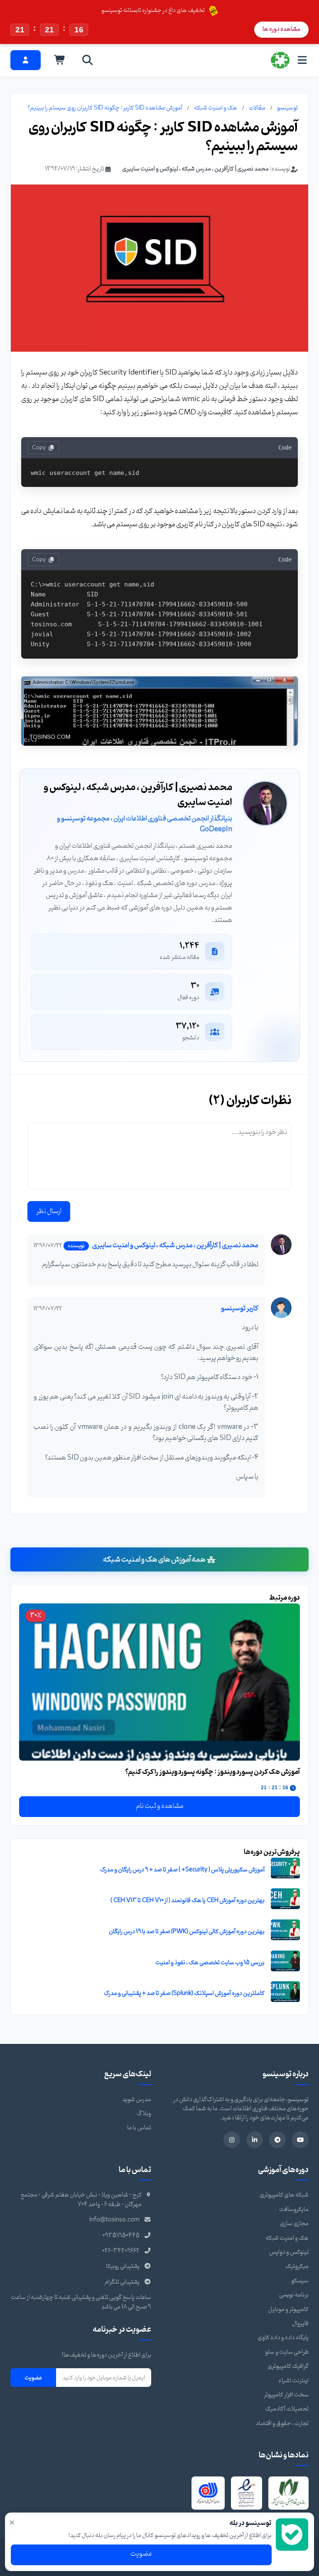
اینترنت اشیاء (294, 2381)
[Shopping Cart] (60, 60)
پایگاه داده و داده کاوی (283, 2338)
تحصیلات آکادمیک (287, 2409)
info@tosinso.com (114, 2220)
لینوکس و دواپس (289, 2252)
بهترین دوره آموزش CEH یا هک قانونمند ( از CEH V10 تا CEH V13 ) (188, 1901)
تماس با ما (139, 2128)
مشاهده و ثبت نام (160, 1806)
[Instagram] (232, 2140)
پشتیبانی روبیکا (123, 2266)
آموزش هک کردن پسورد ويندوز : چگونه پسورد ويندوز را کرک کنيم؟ (212, 1772)
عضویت (33, 2378)
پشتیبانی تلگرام (122, 2282)
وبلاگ (144, 2114)
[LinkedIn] (255, 2140)
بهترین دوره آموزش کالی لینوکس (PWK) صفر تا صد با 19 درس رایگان (187, 1932)
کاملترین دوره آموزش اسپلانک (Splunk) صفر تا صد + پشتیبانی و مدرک (184, 1993)
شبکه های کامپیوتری (284, 2195)
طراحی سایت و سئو (287, 2352)
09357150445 (121, 2236)
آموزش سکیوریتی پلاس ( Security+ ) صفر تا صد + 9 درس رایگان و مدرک (182, 1870)
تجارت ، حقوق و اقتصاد (282, 2424)
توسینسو (287, 108)
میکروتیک (297, 2266)
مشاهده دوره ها (281, 29)
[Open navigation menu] (302, 60)
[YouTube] (300, 2140)
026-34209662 (121, 2251)
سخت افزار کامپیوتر (286, 2395)
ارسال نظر (49, 1211)
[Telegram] (277, 2140)
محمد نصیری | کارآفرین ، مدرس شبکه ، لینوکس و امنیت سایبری (195, 169)
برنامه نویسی (294, 2295)
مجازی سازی (294, 2224)
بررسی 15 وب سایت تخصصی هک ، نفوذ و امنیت (210, 1963)
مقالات (257, 108)
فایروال (300, 2324)
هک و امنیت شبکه (216, 108)
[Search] (88, 60)
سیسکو (300, 2281)
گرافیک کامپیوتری (288, 2366)
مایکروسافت (294, 2210)
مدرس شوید (137, 2100)
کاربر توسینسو (240, 1309)
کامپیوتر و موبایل (288, 2310)
